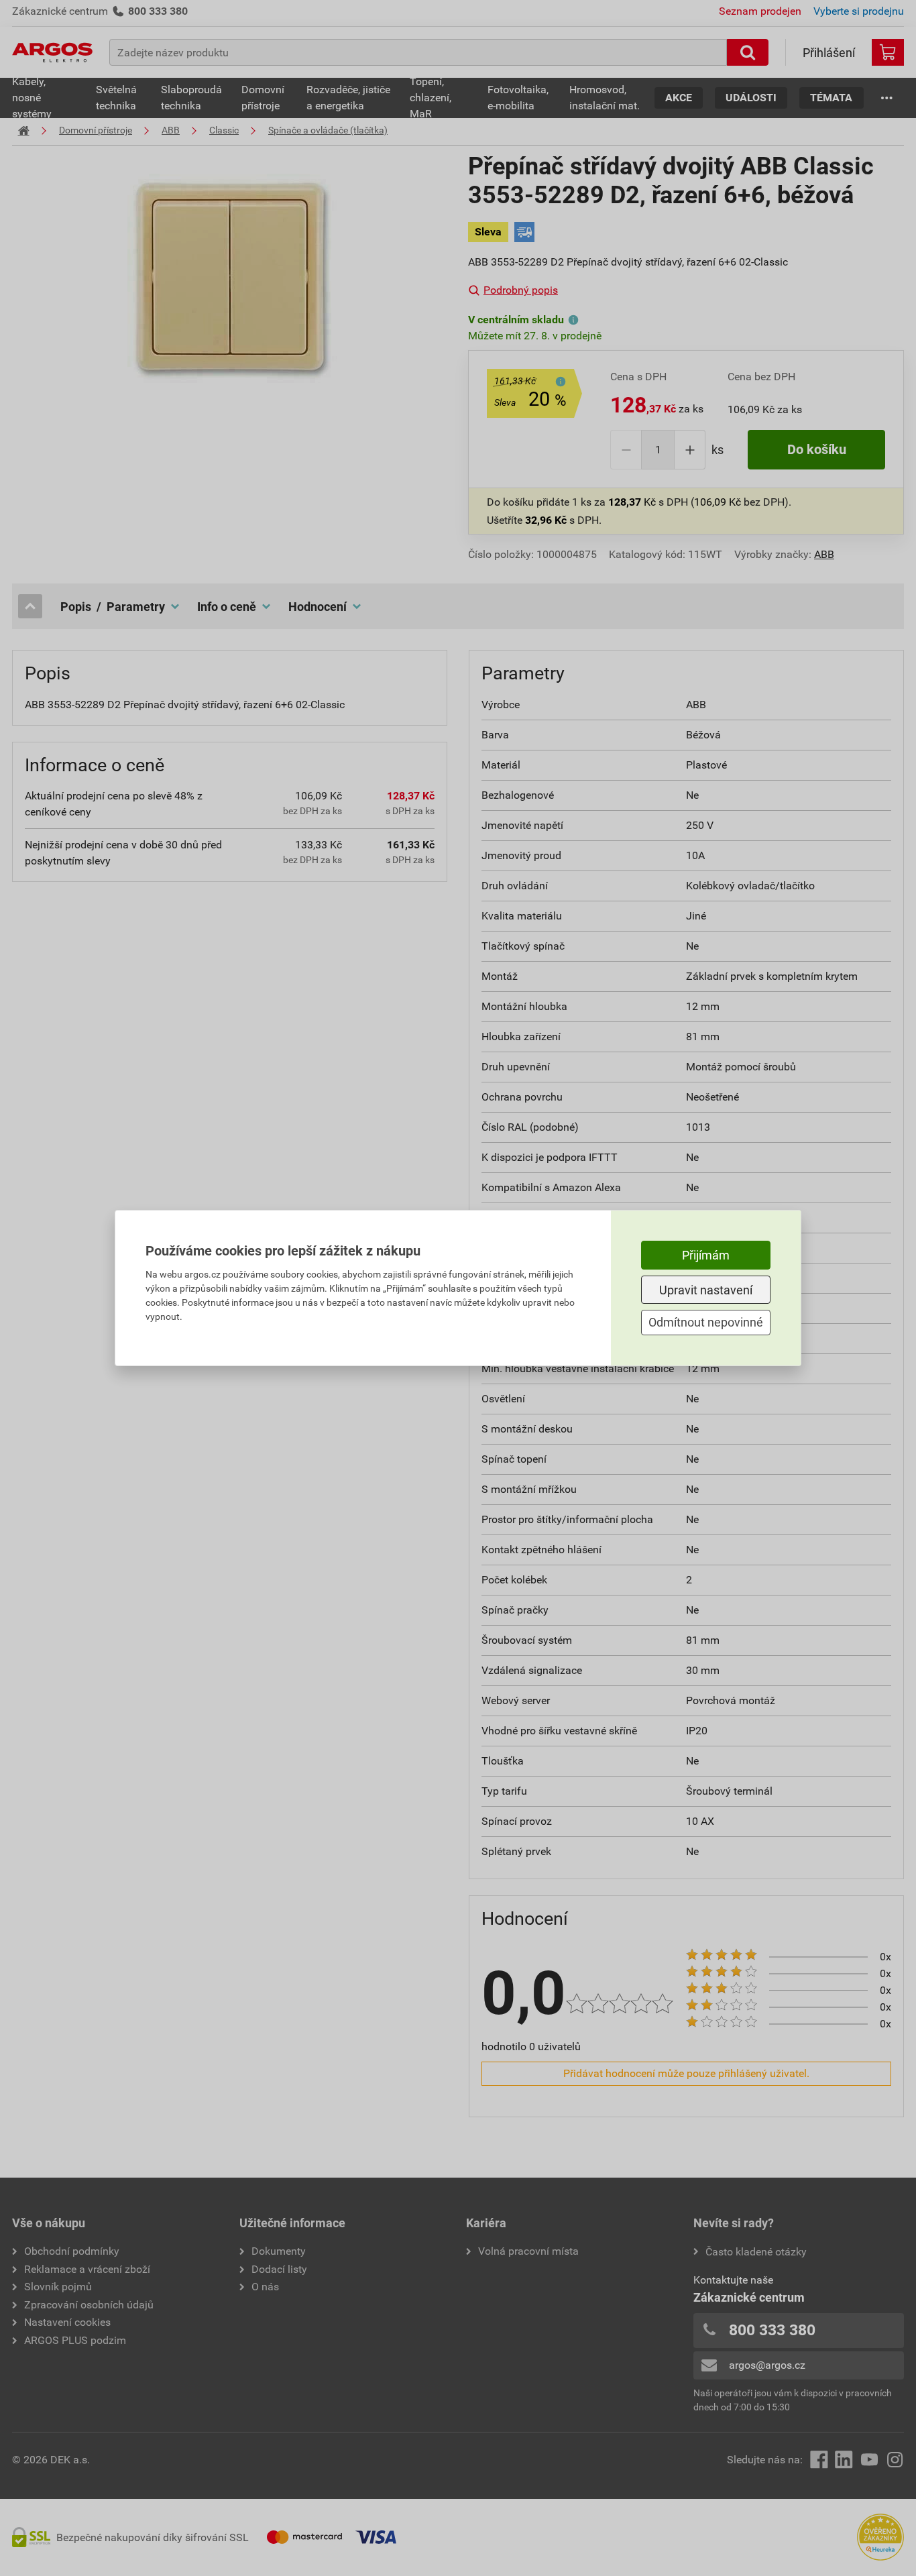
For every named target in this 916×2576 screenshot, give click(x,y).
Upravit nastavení (706, 1290)
